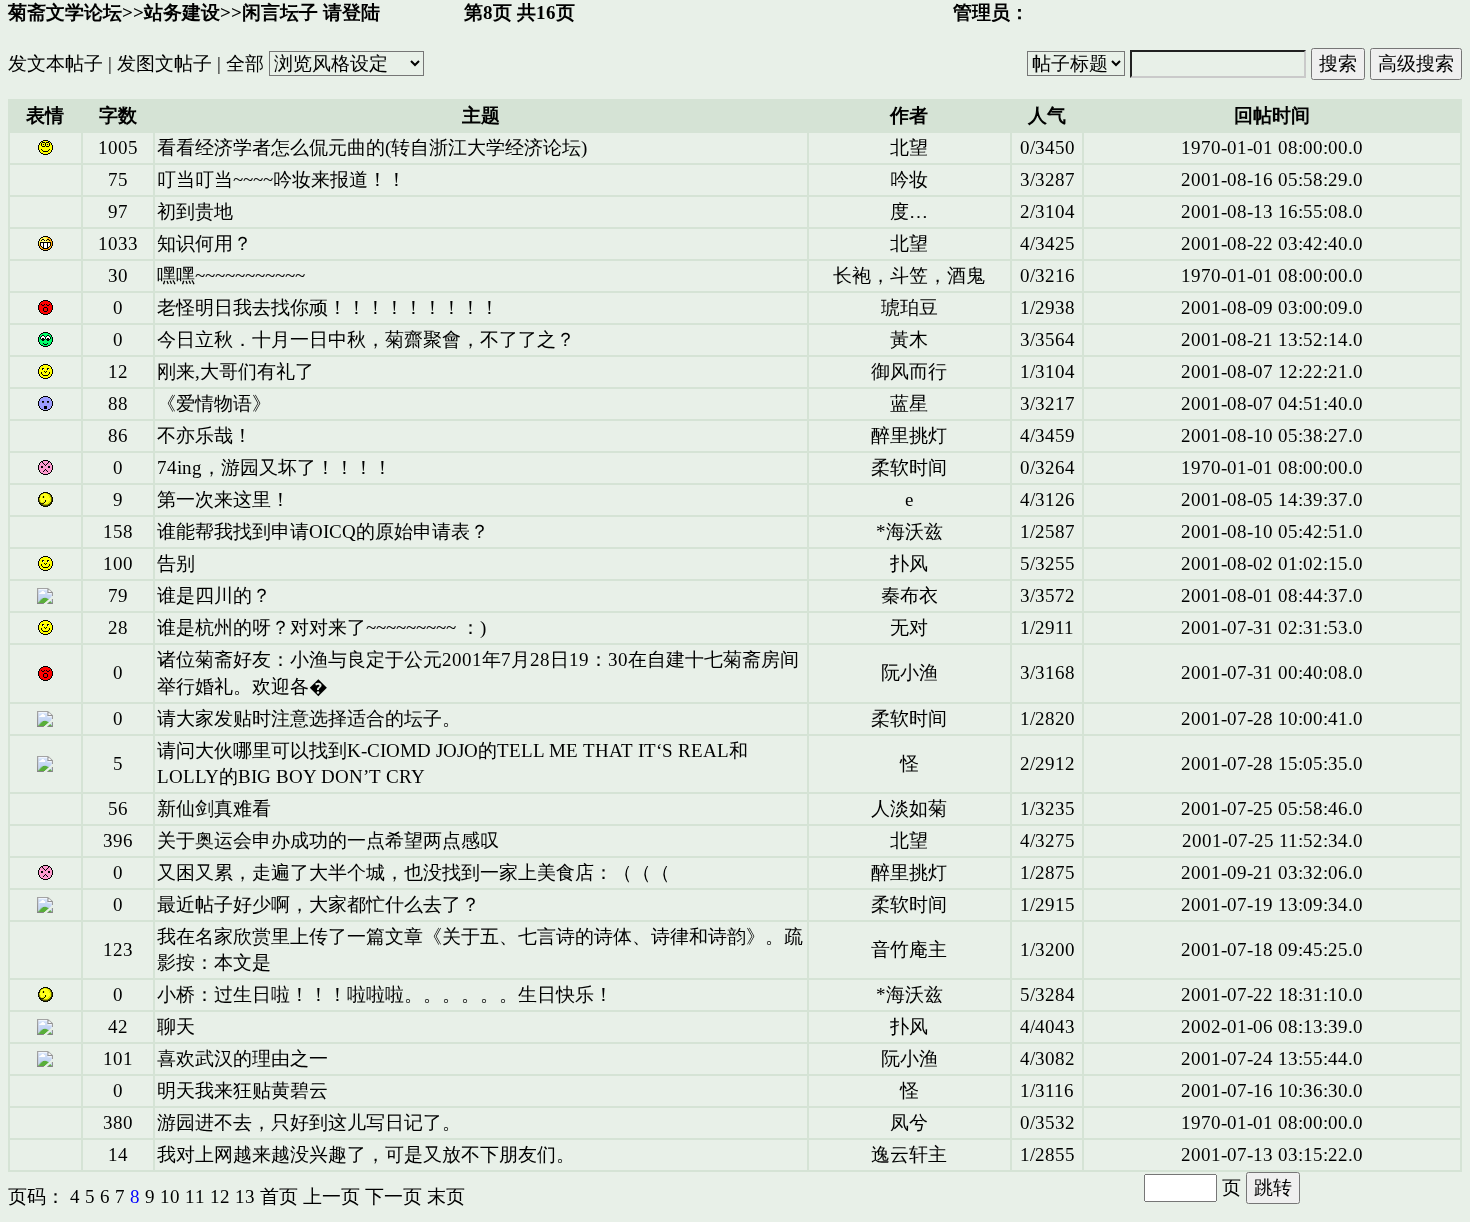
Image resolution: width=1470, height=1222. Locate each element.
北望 (909, 147)
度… (909, 211)
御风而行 (909, 371)
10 (170, 1196)
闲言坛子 (280, 12)
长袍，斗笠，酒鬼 (909, 275)
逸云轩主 (909, 1154)
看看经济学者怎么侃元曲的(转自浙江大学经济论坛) (372, 147)
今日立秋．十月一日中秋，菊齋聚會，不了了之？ (366, 339)
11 (195, 1196)
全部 (245, 63)
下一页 (393, 1196)
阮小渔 (909, 672)
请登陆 (351, 12)
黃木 (909, 339)
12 (220, 1196)
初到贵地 (195, 211)
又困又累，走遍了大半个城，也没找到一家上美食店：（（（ (413, 872)
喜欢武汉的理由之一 (242, 1058)
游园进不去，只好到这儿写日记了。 (309, 1122)
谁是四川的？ (214, 595)
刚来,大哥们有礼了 (235, 371)
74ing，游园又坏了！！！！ (274, 467)
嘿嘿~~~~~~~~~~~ (231, 275)
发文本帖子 (55, 63)
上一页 (331, 1196)
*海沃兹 (909, 531)
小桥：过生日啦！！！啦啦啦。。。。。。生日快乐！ (385, 994)
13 (245, 1196)
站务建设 (182, 12)
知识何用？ (204, 243)
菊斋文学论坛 (65, 12)
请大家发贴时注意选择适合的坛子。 (309, 718)
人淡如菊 (909, 808)
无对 (909, 627)
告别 (176, 563)
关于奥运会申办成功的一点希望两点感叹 (328, 840)
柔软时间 (909, 467)
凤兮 (909, 1122)
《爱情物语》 (214, 403)
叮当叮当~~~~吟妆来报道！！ (281, 179)
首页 (279, 1196)
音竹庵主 (909, 949)
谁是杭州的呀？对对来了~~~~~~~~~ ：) (321, 627)
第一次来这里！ (223, 499)
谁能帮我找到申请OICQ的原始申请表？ (323, 531)
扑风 (909, 563)
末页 (446, 1196)
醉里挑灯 (909, 435)
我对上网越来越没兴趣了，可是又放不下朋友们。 (366, 1154)
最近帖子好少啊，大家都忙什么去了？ (318, 904)
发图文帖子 (164, 63)
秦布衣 (909, 595)
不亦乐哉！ (204, 435)
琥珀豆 (909, 307)
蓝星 (909, 403)
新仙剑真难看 (214, 808)
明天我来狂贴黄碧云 (242, 1090)
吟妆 (909, 179)
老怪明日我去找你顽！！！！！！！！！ (328, 307)
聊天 (176, 1026)
